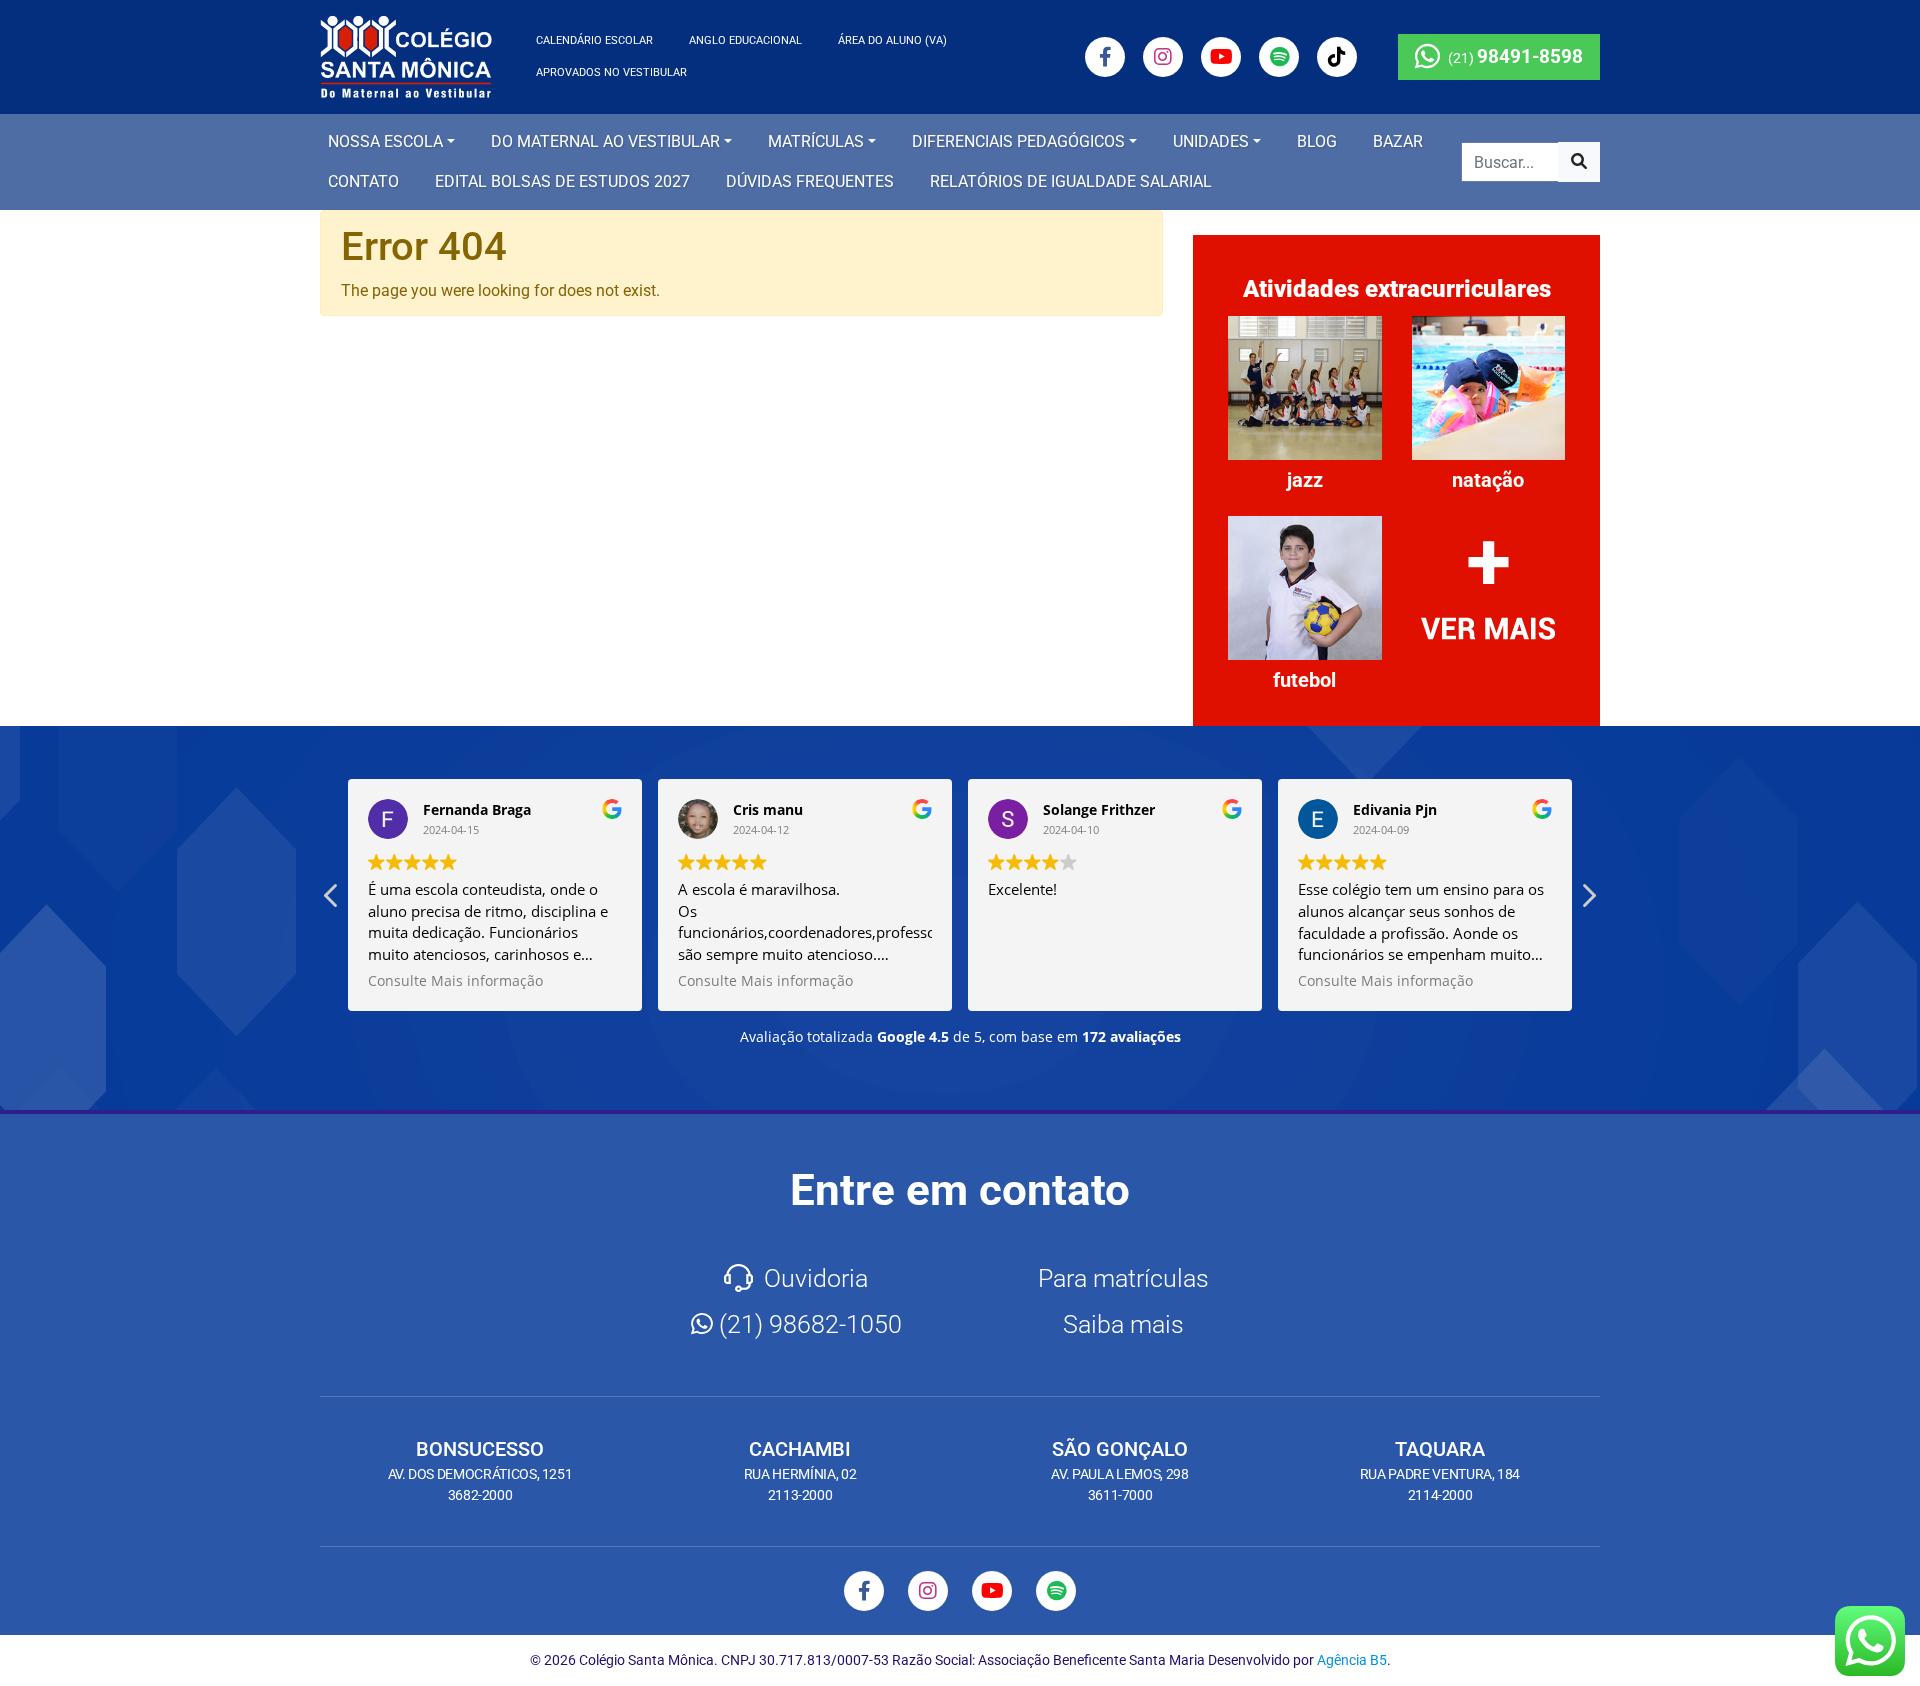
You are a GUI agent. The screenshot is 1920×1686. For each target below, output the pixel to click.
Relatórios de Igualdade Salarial (1071, 181)
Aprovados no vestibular (611, 72)
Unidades (1211, 141)
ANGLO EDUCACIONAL (745, 40)
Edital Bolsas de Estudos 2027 (562, 181)
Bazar (1398, 141)
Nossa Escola (385, 141)
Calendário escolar (594, 40)
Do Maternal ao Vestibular (605, 141)
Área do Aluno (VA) (892, 40)
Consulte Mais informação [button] (455, 981)
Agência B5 (1352, 1660)
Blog (1317, 141)
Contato (363, 181)
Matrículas (816, 141)
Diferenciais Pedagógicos (1018, 141)
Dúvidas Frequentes (810, 181)
